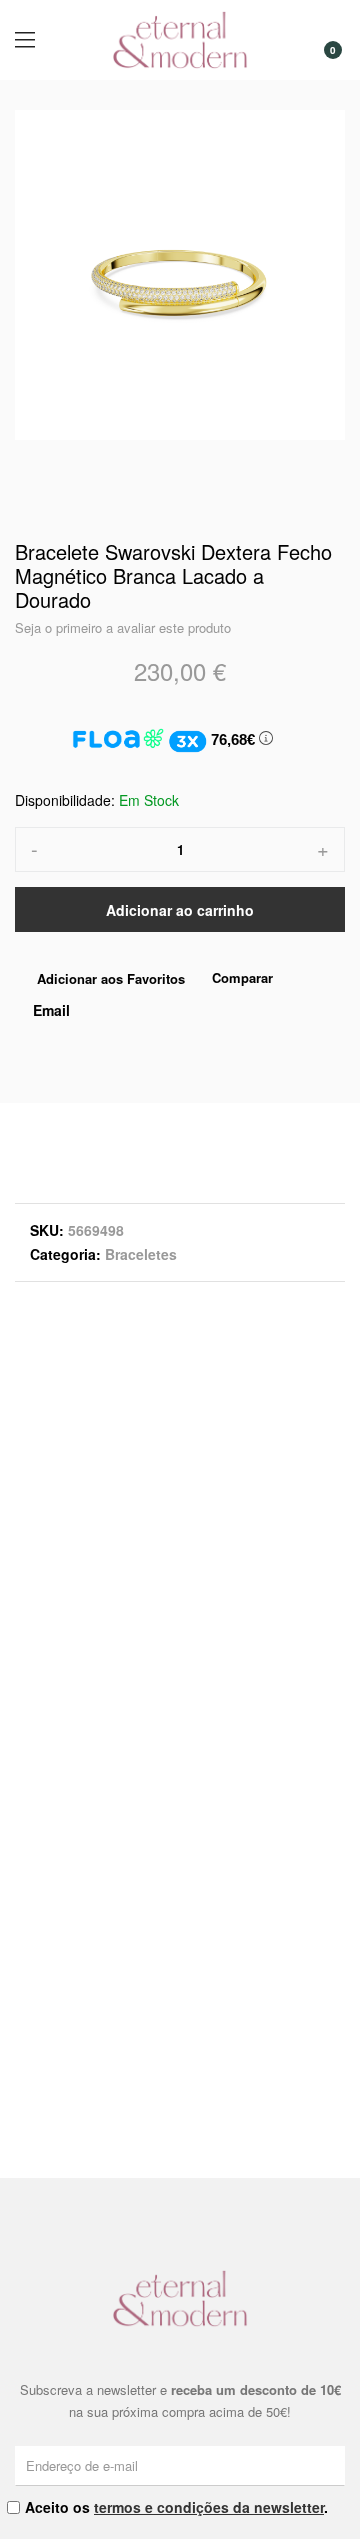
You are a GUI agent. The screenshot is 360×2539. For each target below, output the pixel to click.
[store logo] (180, 40)
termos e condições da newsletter (209, 2507)
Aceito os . (176, 2507)
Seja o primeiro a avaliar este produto (123, 627)
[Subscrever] (333, 2465)
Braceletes (141, 1254)
